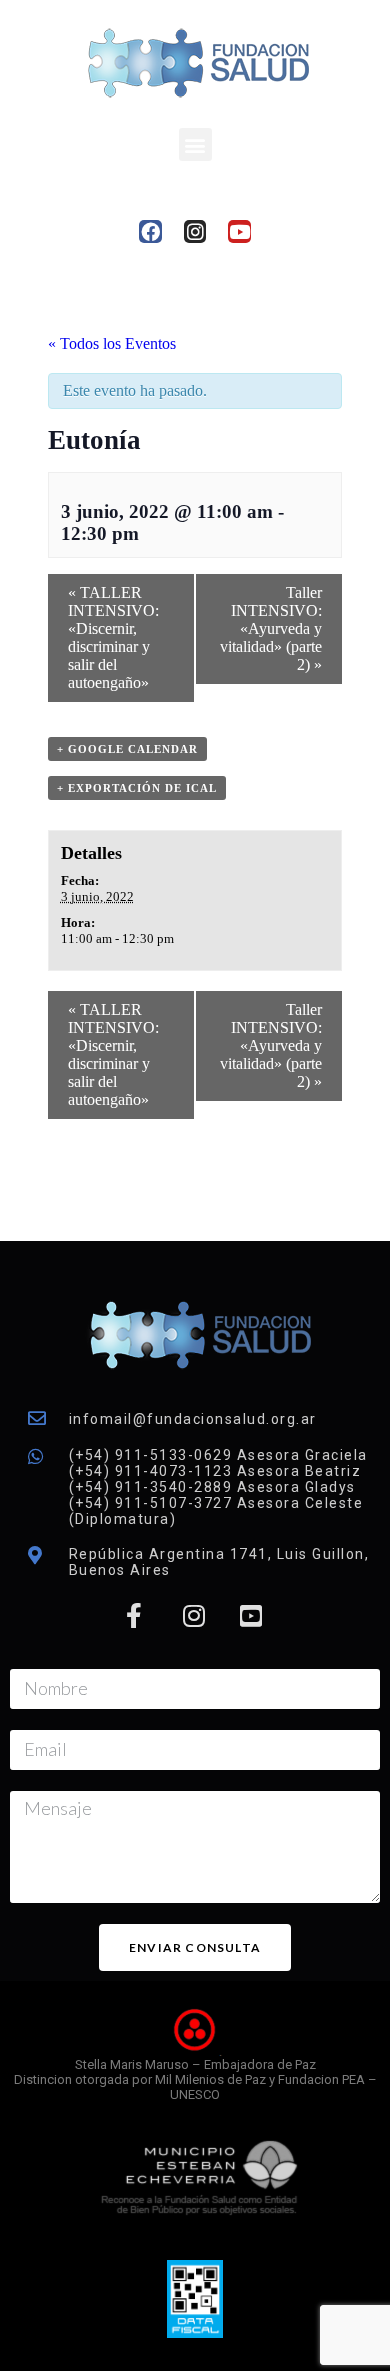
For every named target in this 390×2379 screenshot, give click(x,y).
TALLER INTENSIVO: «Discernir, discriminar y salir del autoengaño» (113, 637)
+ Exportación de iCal (137, 788)
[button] (195, 144)
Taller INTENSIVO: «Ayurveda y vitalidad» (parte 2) (271, 628)
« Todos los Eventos (112, 343)
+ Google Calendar (127, 749)
